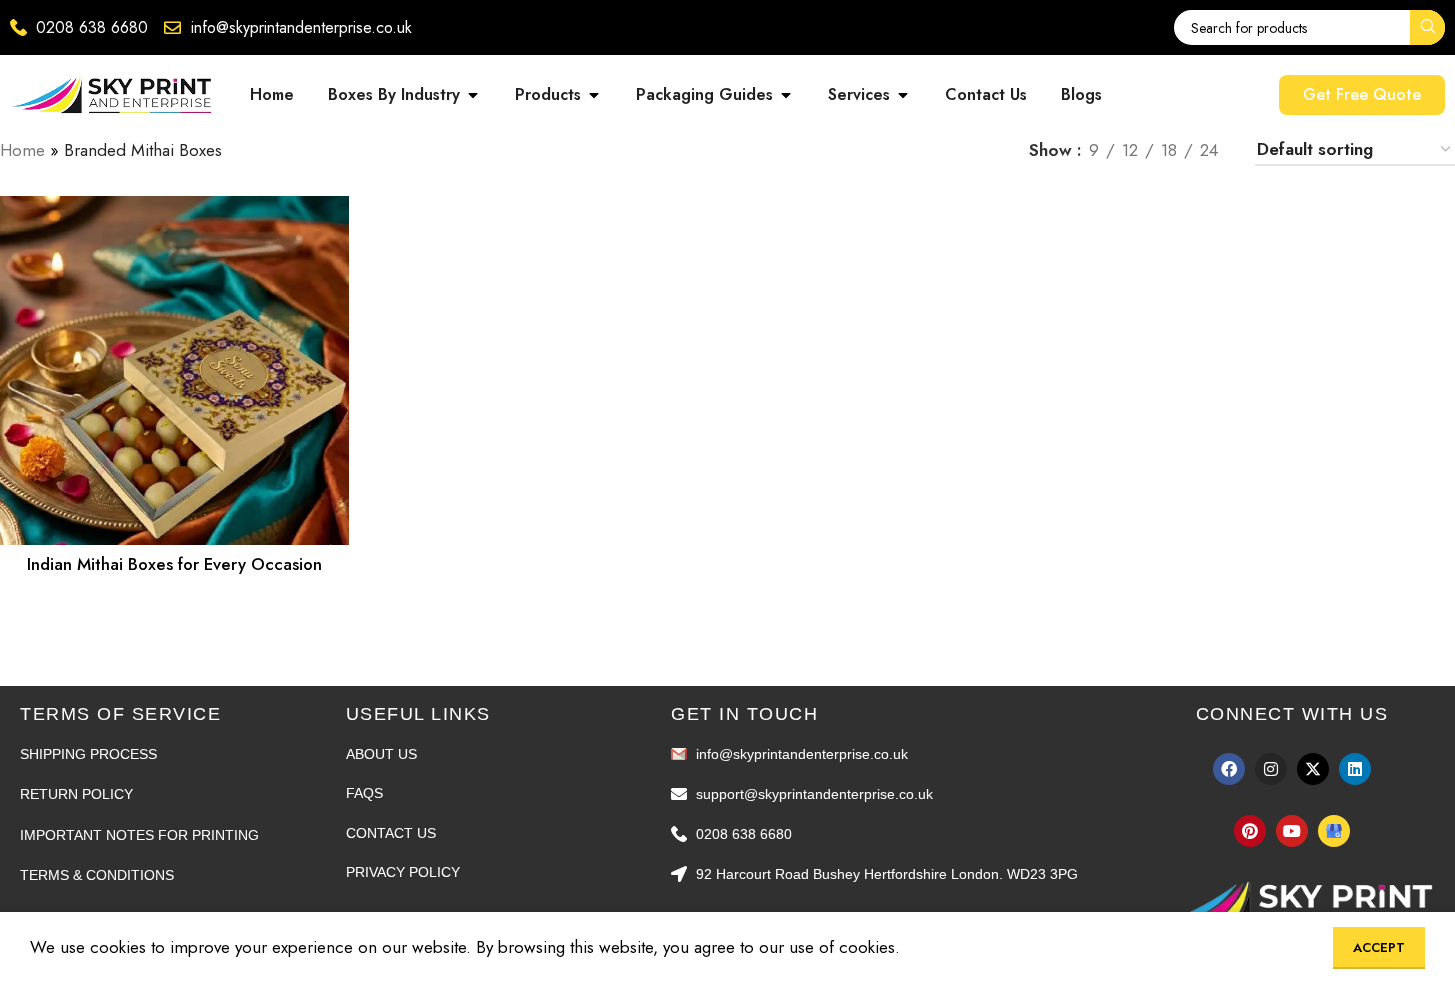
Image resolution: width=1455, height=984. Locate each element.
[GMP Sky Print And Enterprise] (1334, 831)
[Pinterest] (1250, 831)
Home (22, 150)
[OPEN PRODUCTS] (594, 95)
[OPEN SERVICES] (903, 95)
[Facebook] (1229, 769)
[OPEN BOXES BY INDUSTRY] (473, 95)
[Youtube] (1292, 831)
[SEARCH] (1427, 27)
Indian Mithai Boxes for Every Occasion (174, 564)
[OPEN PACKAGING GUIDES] (786, 95)
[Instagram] (1271, 769)
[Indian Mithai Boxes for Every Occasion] (174, 370)
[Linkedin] (1355, 769)
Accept (1379, 947)
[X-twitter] (1313, 769)
